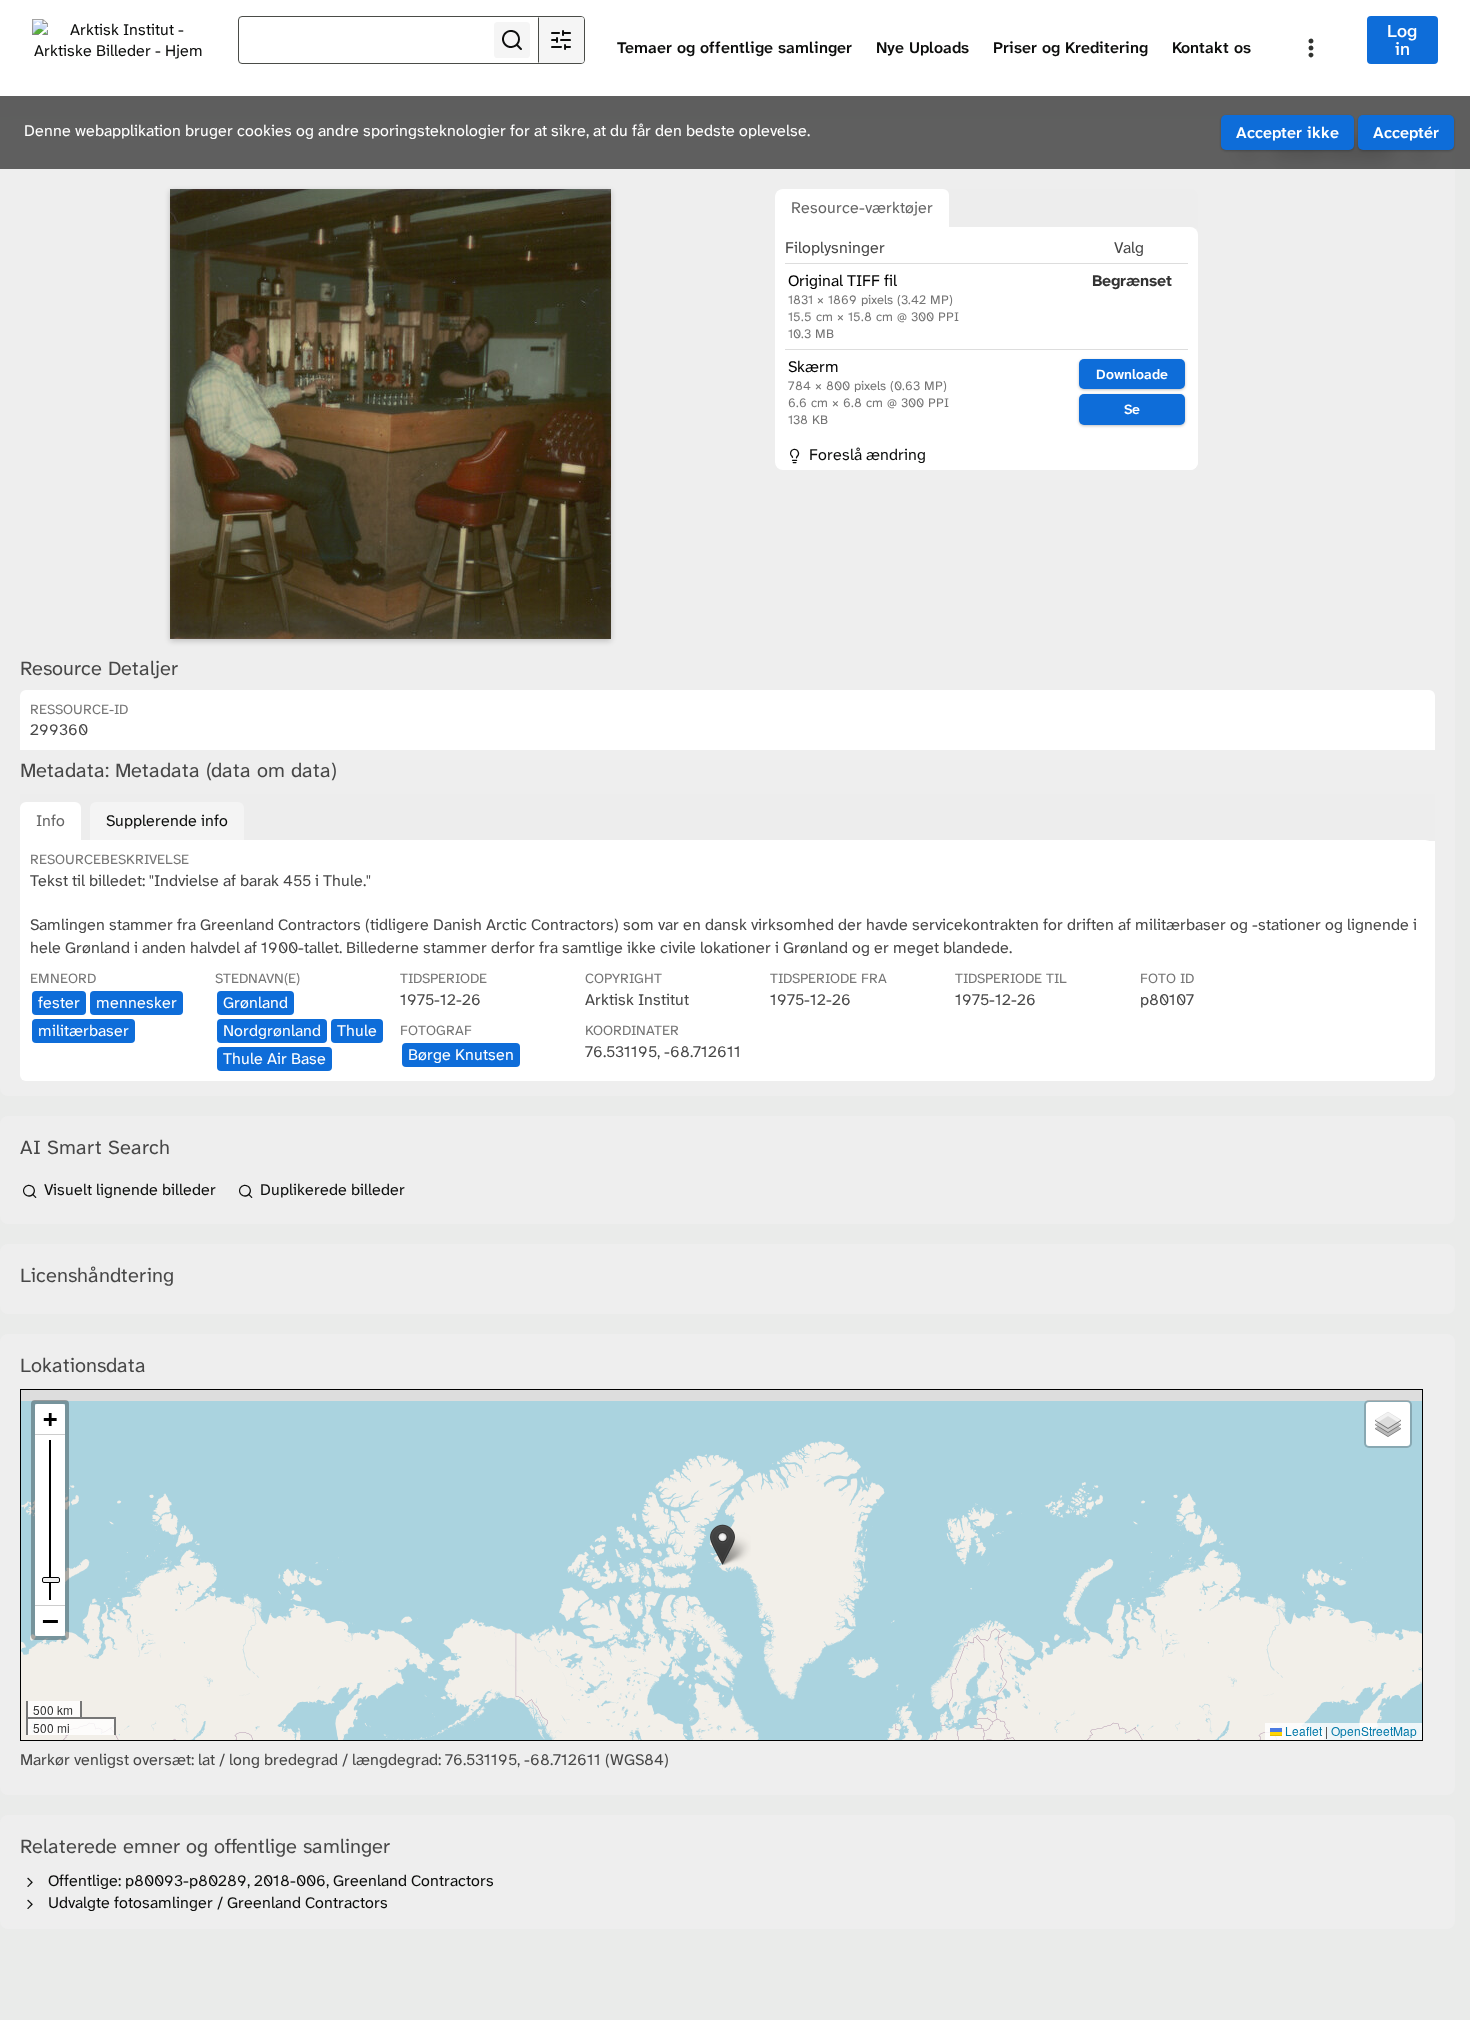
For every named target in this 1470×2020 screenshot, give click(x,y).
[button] (722, 1544)
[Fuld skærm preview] (390, 414)
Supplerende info (167, 820)
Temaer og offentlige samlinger (734, 47)
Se (1132, 409)
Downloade (1132, 374)
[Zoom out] (50, 1621)
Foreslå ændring (865, 454)
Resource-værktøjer (862, 207)
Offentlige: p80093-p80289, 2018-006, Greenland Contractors (267, 1880)
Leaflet (1302, 1730)
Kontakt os (1211, 47)
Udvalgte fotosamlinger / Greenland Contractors (214, 1902)
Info (50, 820)
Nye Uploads (922, 47)
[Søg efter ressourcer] (512, 40)
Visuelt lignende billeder (130, 1189)
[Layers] (1388, 1424)
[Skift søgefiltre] (561, 40)
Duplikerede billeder (330, 1189)
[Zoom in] (50, 1419)
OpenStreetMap (1374, 1730)
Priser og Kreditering (1070, 47)
